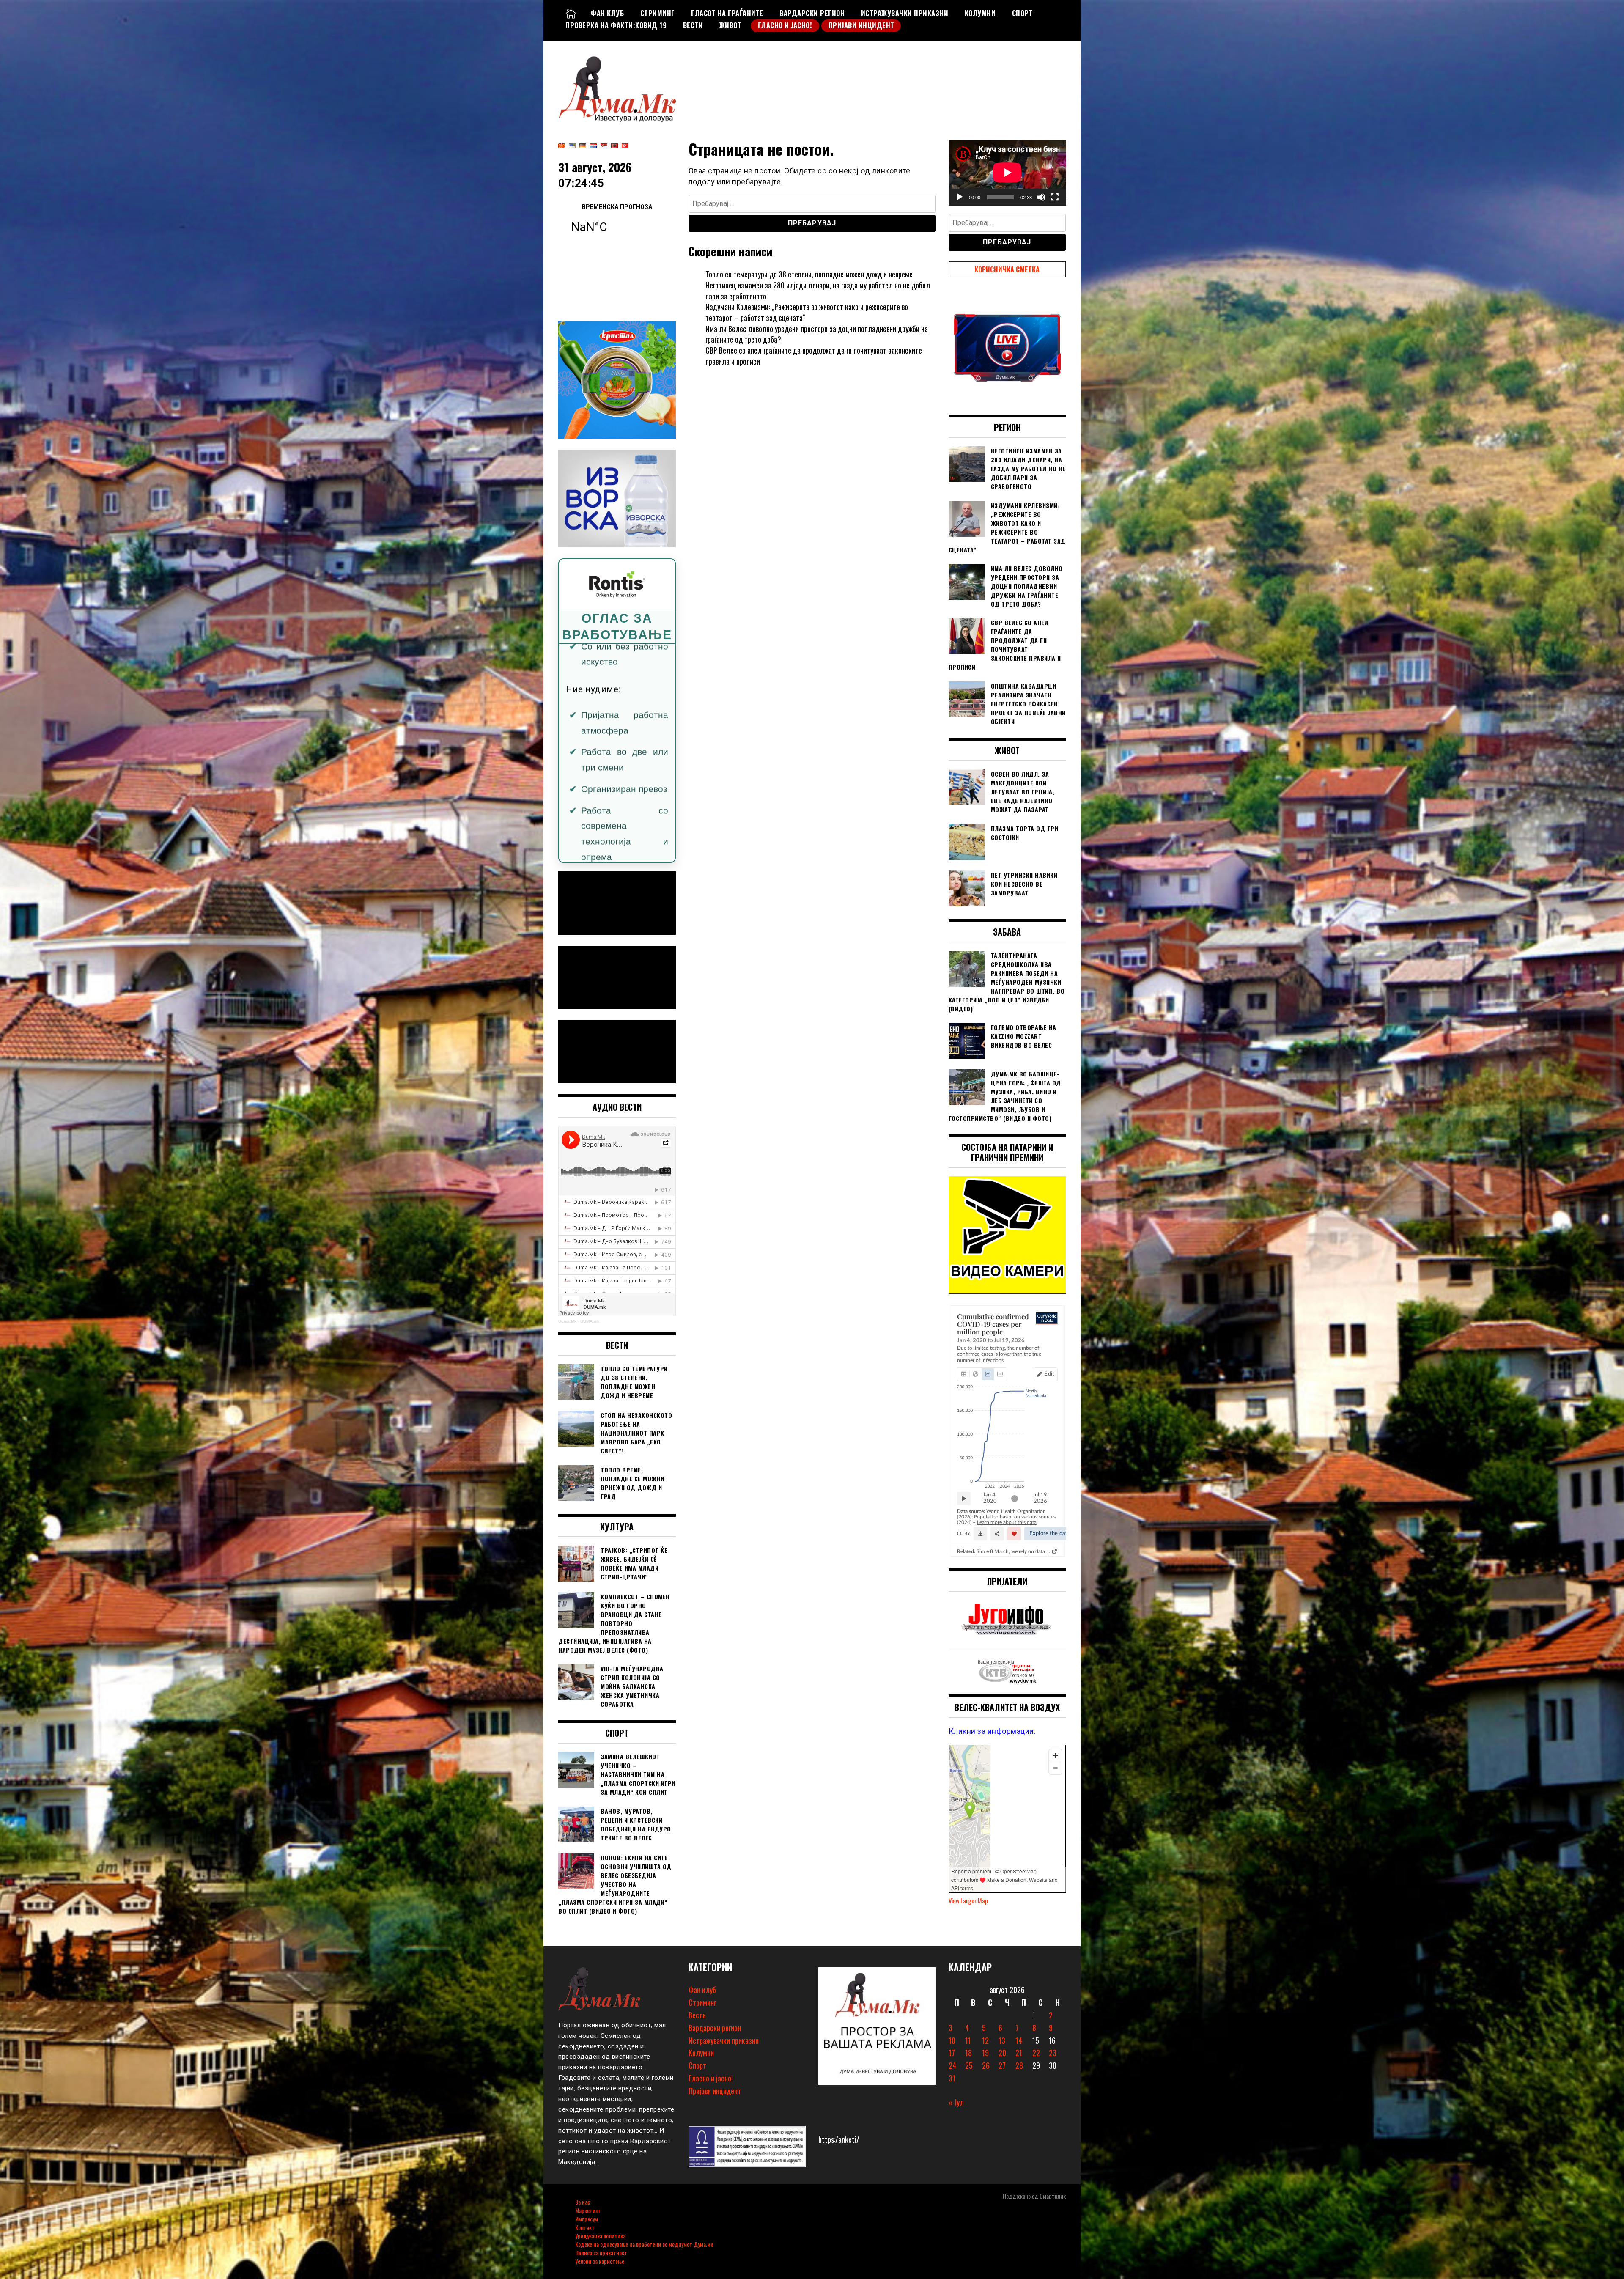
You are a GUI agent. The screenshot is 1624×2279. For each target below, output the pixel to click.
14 (1019, 2040)
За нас (583, 2202)
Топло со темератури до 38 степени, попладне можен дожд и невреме (809, 274)
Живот (731, 25)
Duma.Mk (567, 1321)
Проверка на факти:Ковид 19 (616, 25)
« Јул (956, 2102)
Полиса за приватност (601, 2253)
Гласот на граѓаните (727, 13)
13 (1002, 2040)
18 (968, 2053)
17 (952, 2053)
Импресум (587, 2219)
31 (952, 2078)
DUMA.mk (590, 1321)
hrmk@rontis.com (604, 790)
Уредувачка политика (600, 2236)
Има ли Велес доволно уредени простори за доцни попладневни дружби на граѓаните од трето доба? (817, 334)
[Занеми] (1041, 197)
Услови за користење (600, 2261)
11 (968, 2040)
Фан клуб (607, 13)
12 (985, 2040)
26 (986, 2065)
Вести (693, 25)
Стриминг (658, 13)
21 (1019, 2053)
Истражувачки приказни (905, 13)
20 (1002, 2053)
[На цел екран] (1055, 197)
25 (969, 2065)
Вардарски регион (812, 13)
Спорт (1023, 13)
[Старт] (960, 197)
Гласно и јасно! (785, 25)
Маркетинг (588, 2210)
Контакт (585, 2227)
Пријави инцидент (861, 25)
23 (1053, 2053)
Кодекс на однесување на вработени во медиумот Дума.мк (644, 2244)
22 (1036, 2053)
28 (1019, 2065)
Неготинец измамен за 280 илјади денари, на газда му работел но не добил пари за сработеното (818, 291)
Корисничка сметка (1007, 269)
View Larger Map (968, 1901)
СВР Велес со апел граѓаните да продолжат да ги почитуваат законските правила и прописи (814, 356)
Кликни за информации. (992, 1731)
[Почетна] (571, 13)
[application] (1007, 173)
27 (1002, 2065)
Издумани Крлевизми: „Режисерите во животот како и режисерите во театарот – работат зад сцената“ (807, 312)
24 (952, 2065)
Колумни (980, 13)
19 (985, 2053)
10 (952, 2040)
